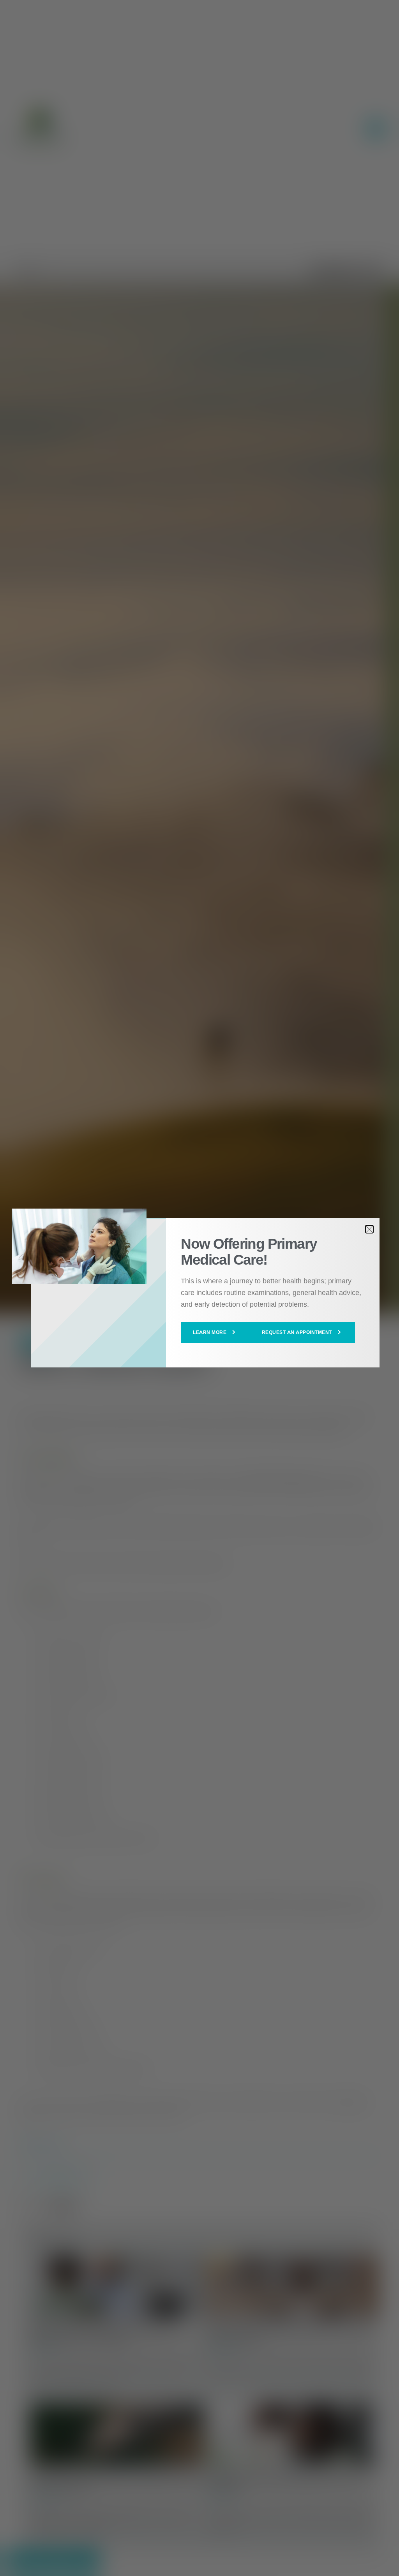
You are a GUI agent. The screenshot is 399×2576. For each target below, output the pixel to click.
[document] (199, 1288)
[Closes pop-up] (369, 1229)
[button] (215, 1332)
